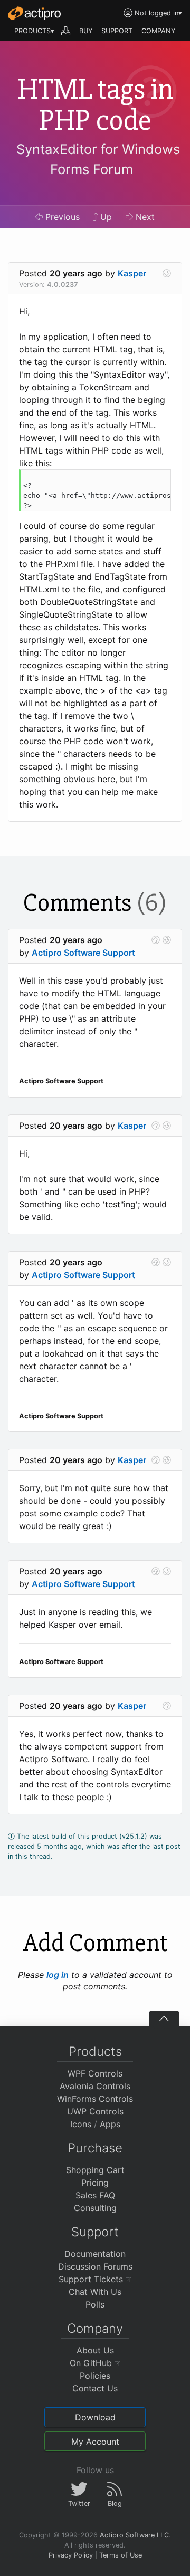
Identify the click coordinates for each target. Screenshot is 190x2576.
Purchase (95, 2148)
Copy (157, 479)
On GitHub (92, 2363)
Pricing (95, 2183)
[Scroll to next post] (167, 273)
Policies (95, 2376)
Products (95, 2051)
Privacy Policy (71, 2555)
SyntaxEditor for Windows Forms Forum (98, 159)
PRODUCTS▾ (34, 31)
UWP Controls (95, 2111)
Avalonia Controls (95, 2086)
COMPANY (159, 31)
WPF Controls (95, 2073)
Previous (61, 217)
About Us (95, 2350)
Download (95, 2417)
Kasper (132, 273)
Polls (95, 2304)
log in (58, 1975)
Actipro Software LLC (134, 2535)
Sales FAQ (95, 2195)
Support (95, 2232)
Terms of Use (121, 2555)
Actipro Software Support (83, 953)
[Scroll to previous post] (156, 940)
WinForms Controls (95, 2099)
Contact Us (95, 2388)
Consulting (95, 2208)
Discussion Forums (95, 2266)
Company (95, 2328)
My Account (95, 2442)
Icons (81, 2124)
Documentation (95, 2254)
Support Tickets (92, 2279)
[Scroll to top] (164, 2018)
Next (144, 217)
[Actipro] (34, 13)
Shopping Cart (95, 2170)
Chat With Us (95, 2292)
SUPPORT (117, 31)
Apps (110, 2124)
